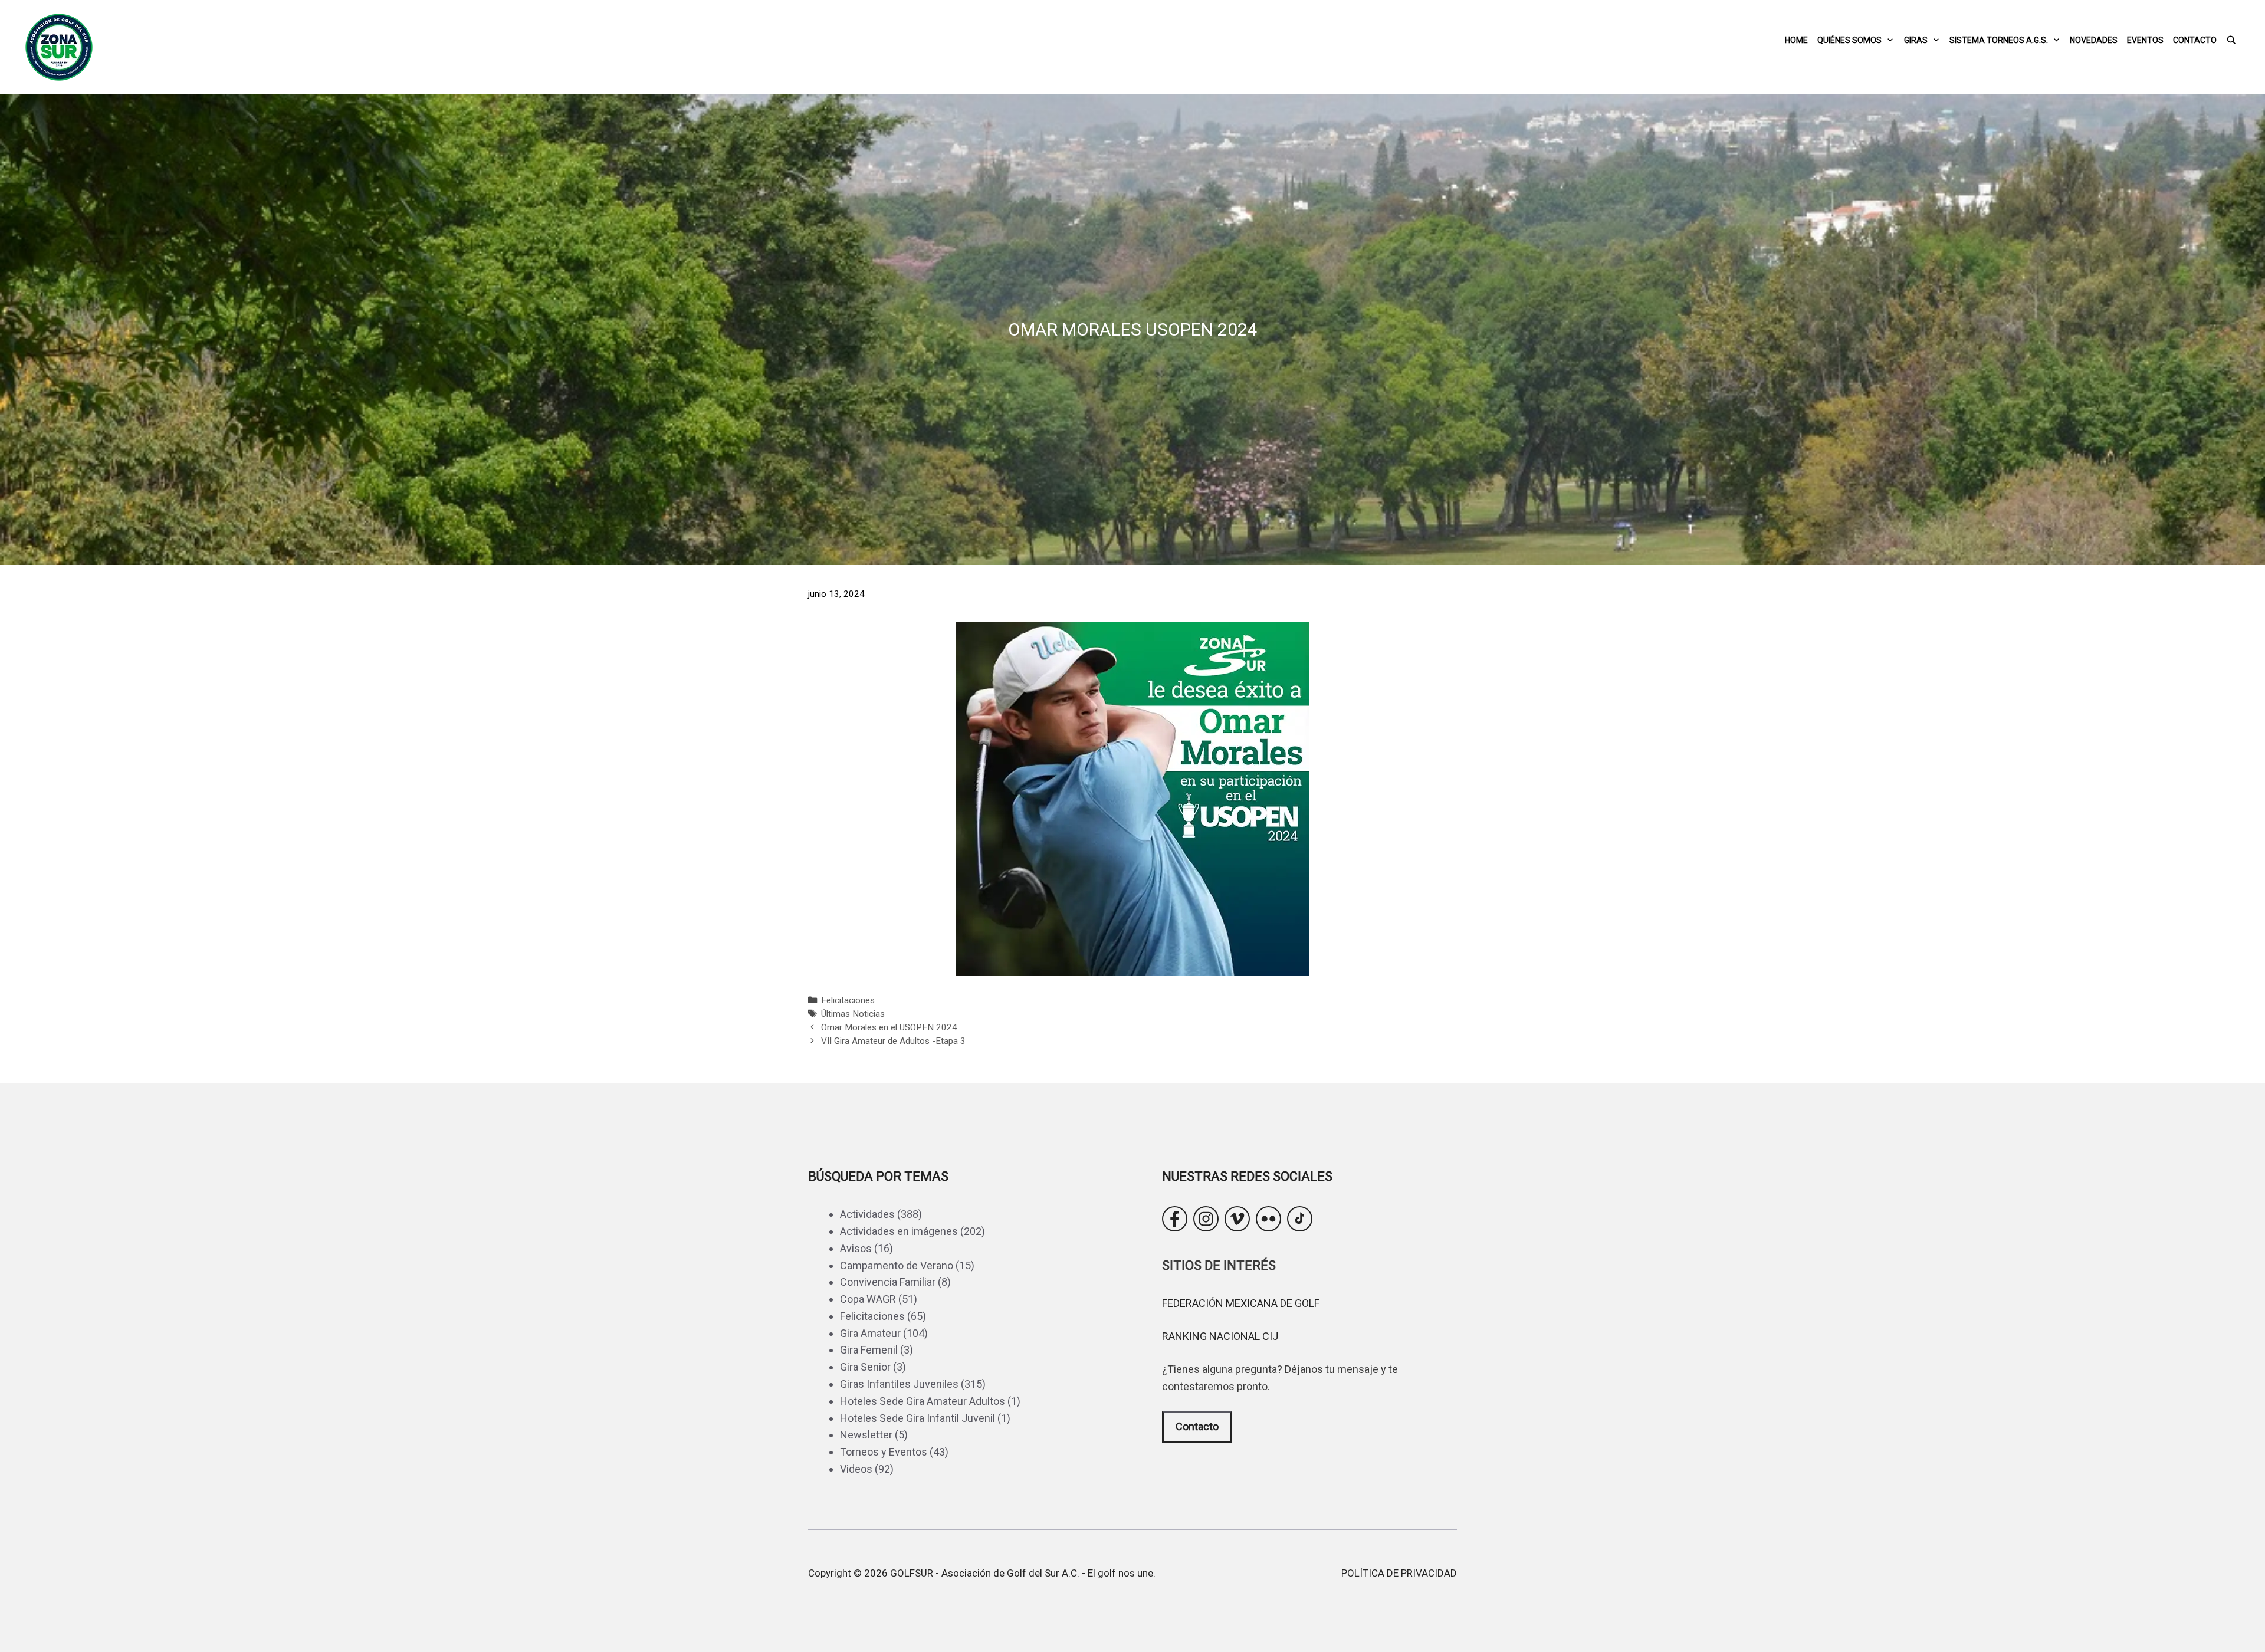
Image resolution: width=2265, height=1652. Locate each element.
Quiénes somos (1849, 40)
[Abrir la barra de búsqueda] (2231, 40)
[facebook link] (1175, 1219)
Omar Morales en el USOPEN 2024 (889, 1027)
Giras (1916, 40)
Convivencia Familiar (888, 1282)
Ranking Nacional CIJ (1220, 1336)
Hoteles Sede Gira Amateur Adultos (923, 1401)
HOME (1796, 40)
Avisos (856, 1248)
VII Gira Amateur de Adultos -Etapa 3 (893, 1041)
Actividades (867, 1214)
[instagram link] (1206, 1219)
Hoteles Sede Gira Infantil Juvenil (918, 1418)
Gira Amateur (870, 1333)
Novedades (2094, 40)
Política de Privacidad (1399, 1573)
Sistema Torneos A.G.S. (1999, 40)
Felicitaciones (848, 1000)
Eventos (2145, 40)
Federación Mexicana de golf (1241, 1303)
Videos (856, 1469)
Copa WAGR (868, 1299)
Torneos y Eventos (884, 1452)
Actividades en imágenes (899, 1231)
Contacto (2195, 40)
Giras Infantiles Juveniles (899, 1384)
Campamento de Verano (897, 1265)
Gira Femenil (869, 1350)
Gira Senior (865, 1367)
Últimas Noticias (853, 1014)
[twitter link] (1237, 1219)
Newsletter (866, 1435)
